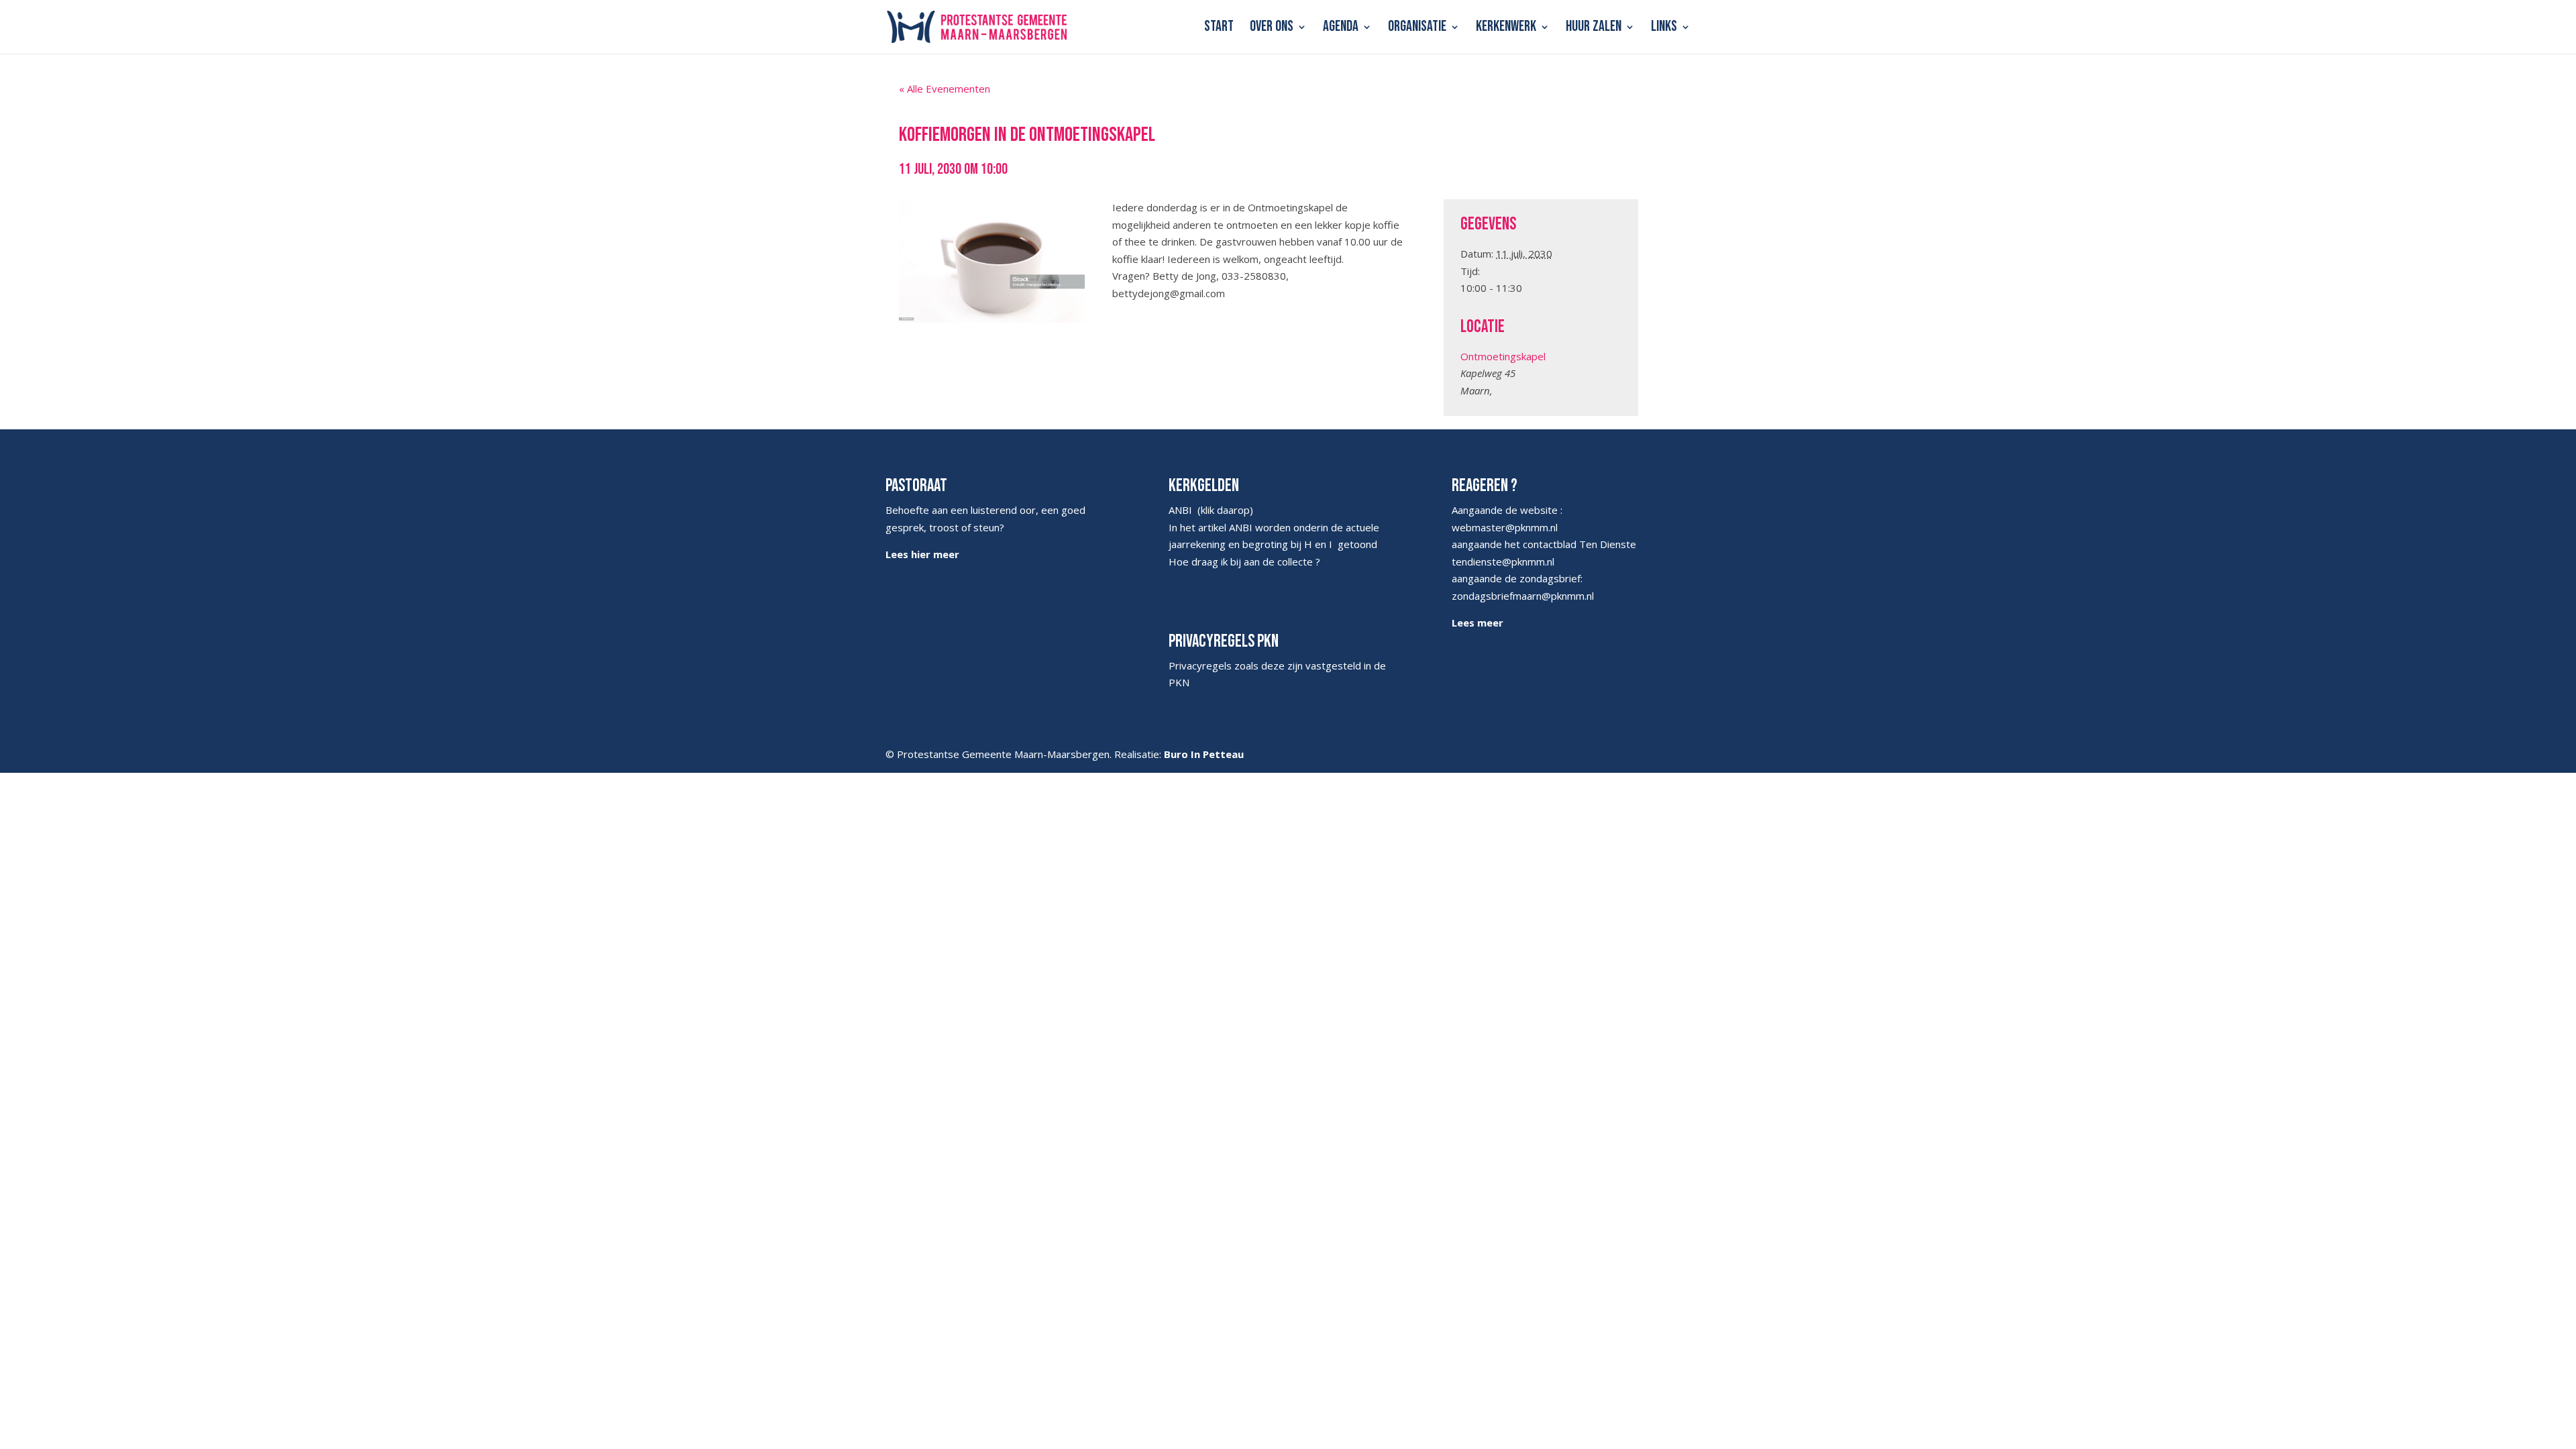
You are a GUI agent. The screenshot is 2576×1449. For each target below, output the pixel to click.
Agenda (1341, 29)
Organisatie (1417, 29)
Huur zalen (1594, 29)
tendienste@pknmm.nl (1503, 561)
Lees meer (1478, 623)
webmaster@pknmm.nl (1505, 527)
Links (1664, 29)
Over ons (1272, 29)
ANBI (1180, 510)
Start (1219, 29)
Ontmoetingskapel (1503, 356)
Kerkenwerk (1506, 29)
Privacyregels (1200, 665)
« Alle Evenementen (945, 89)
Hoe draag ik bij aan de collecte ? (1244, 561)
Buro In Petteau (1204, 754)
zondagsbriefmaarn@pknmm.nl (1523, 596)
